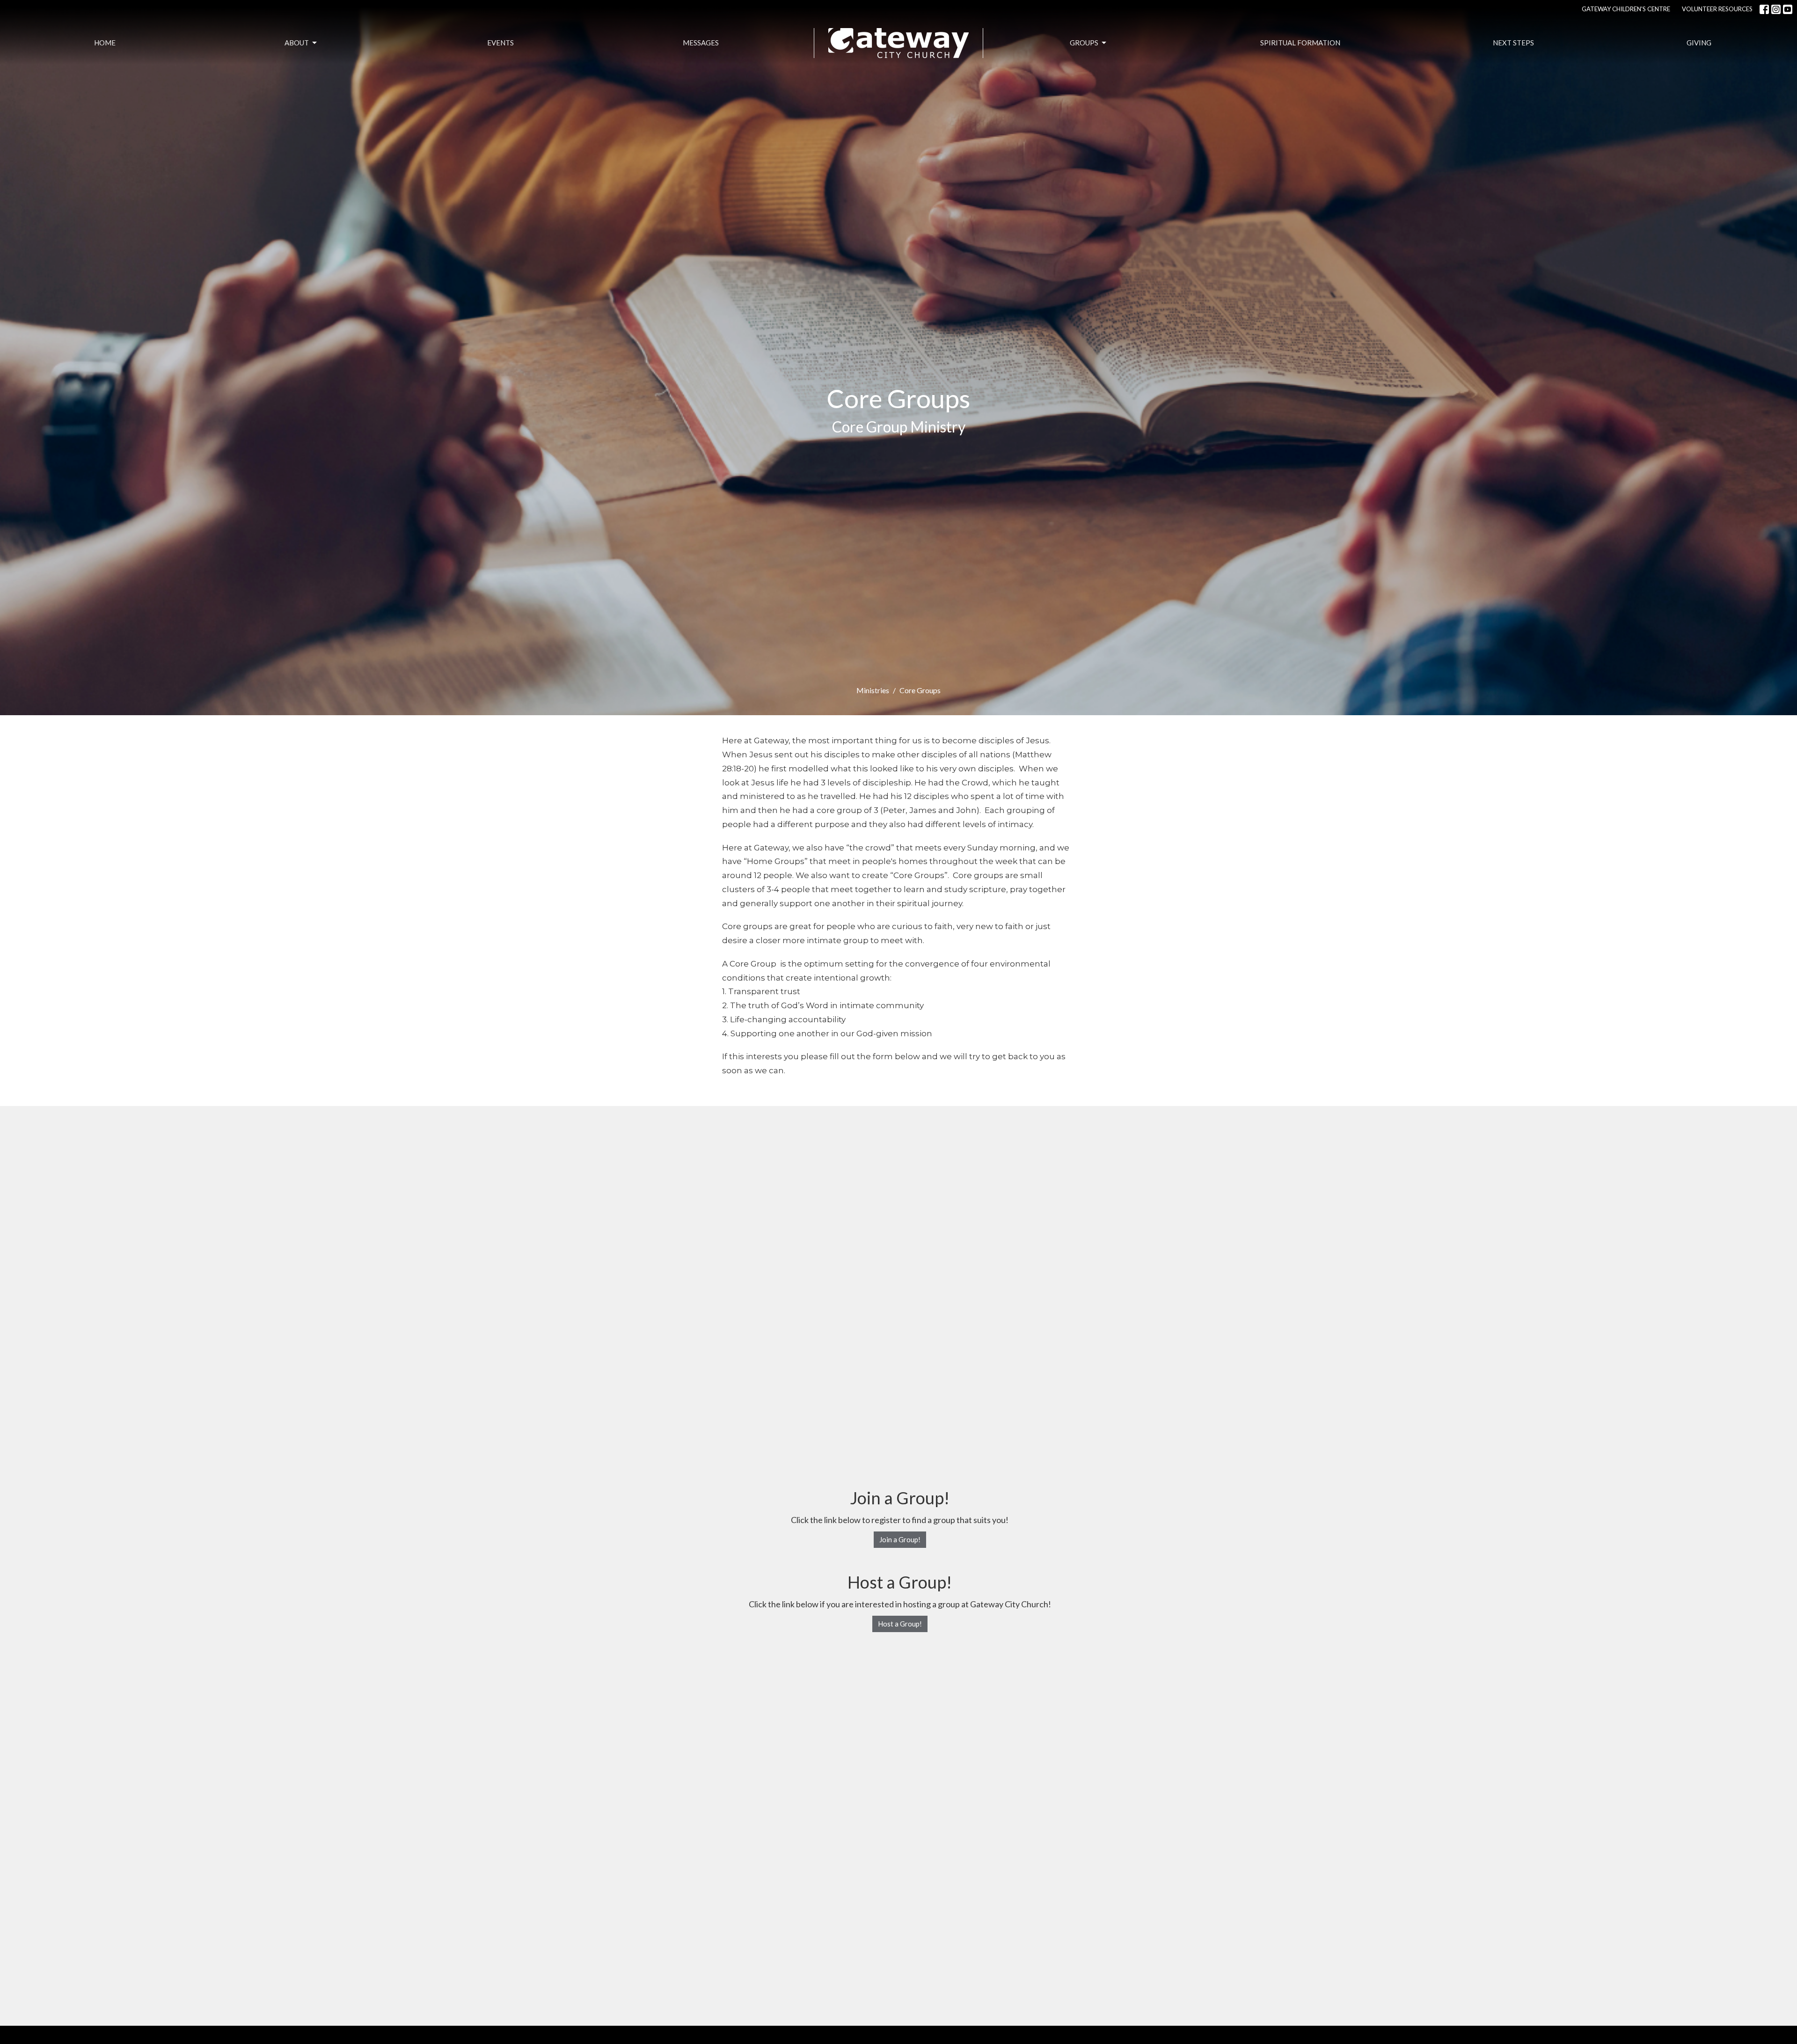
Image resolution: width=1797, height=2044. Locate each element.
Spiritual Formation (1300, 43)
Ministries (873, 690)
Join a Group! (900, 1539)
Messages (701, 43)
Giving (1699, 43)
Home (105, 43)
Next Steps (1513, 43)
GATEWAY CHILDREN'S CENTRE (1626, 9)
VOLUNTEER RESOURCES (1717, 9)
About (297, 43)
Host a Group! (900, 1624)
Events (500, 43)
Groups (1084, 43)
